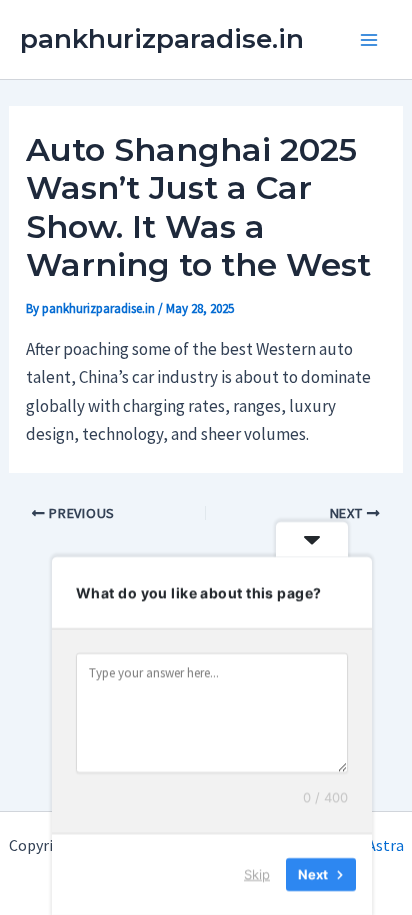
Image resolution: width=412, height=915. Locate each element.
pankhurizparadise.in (162, 39)
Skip (257, 874)
